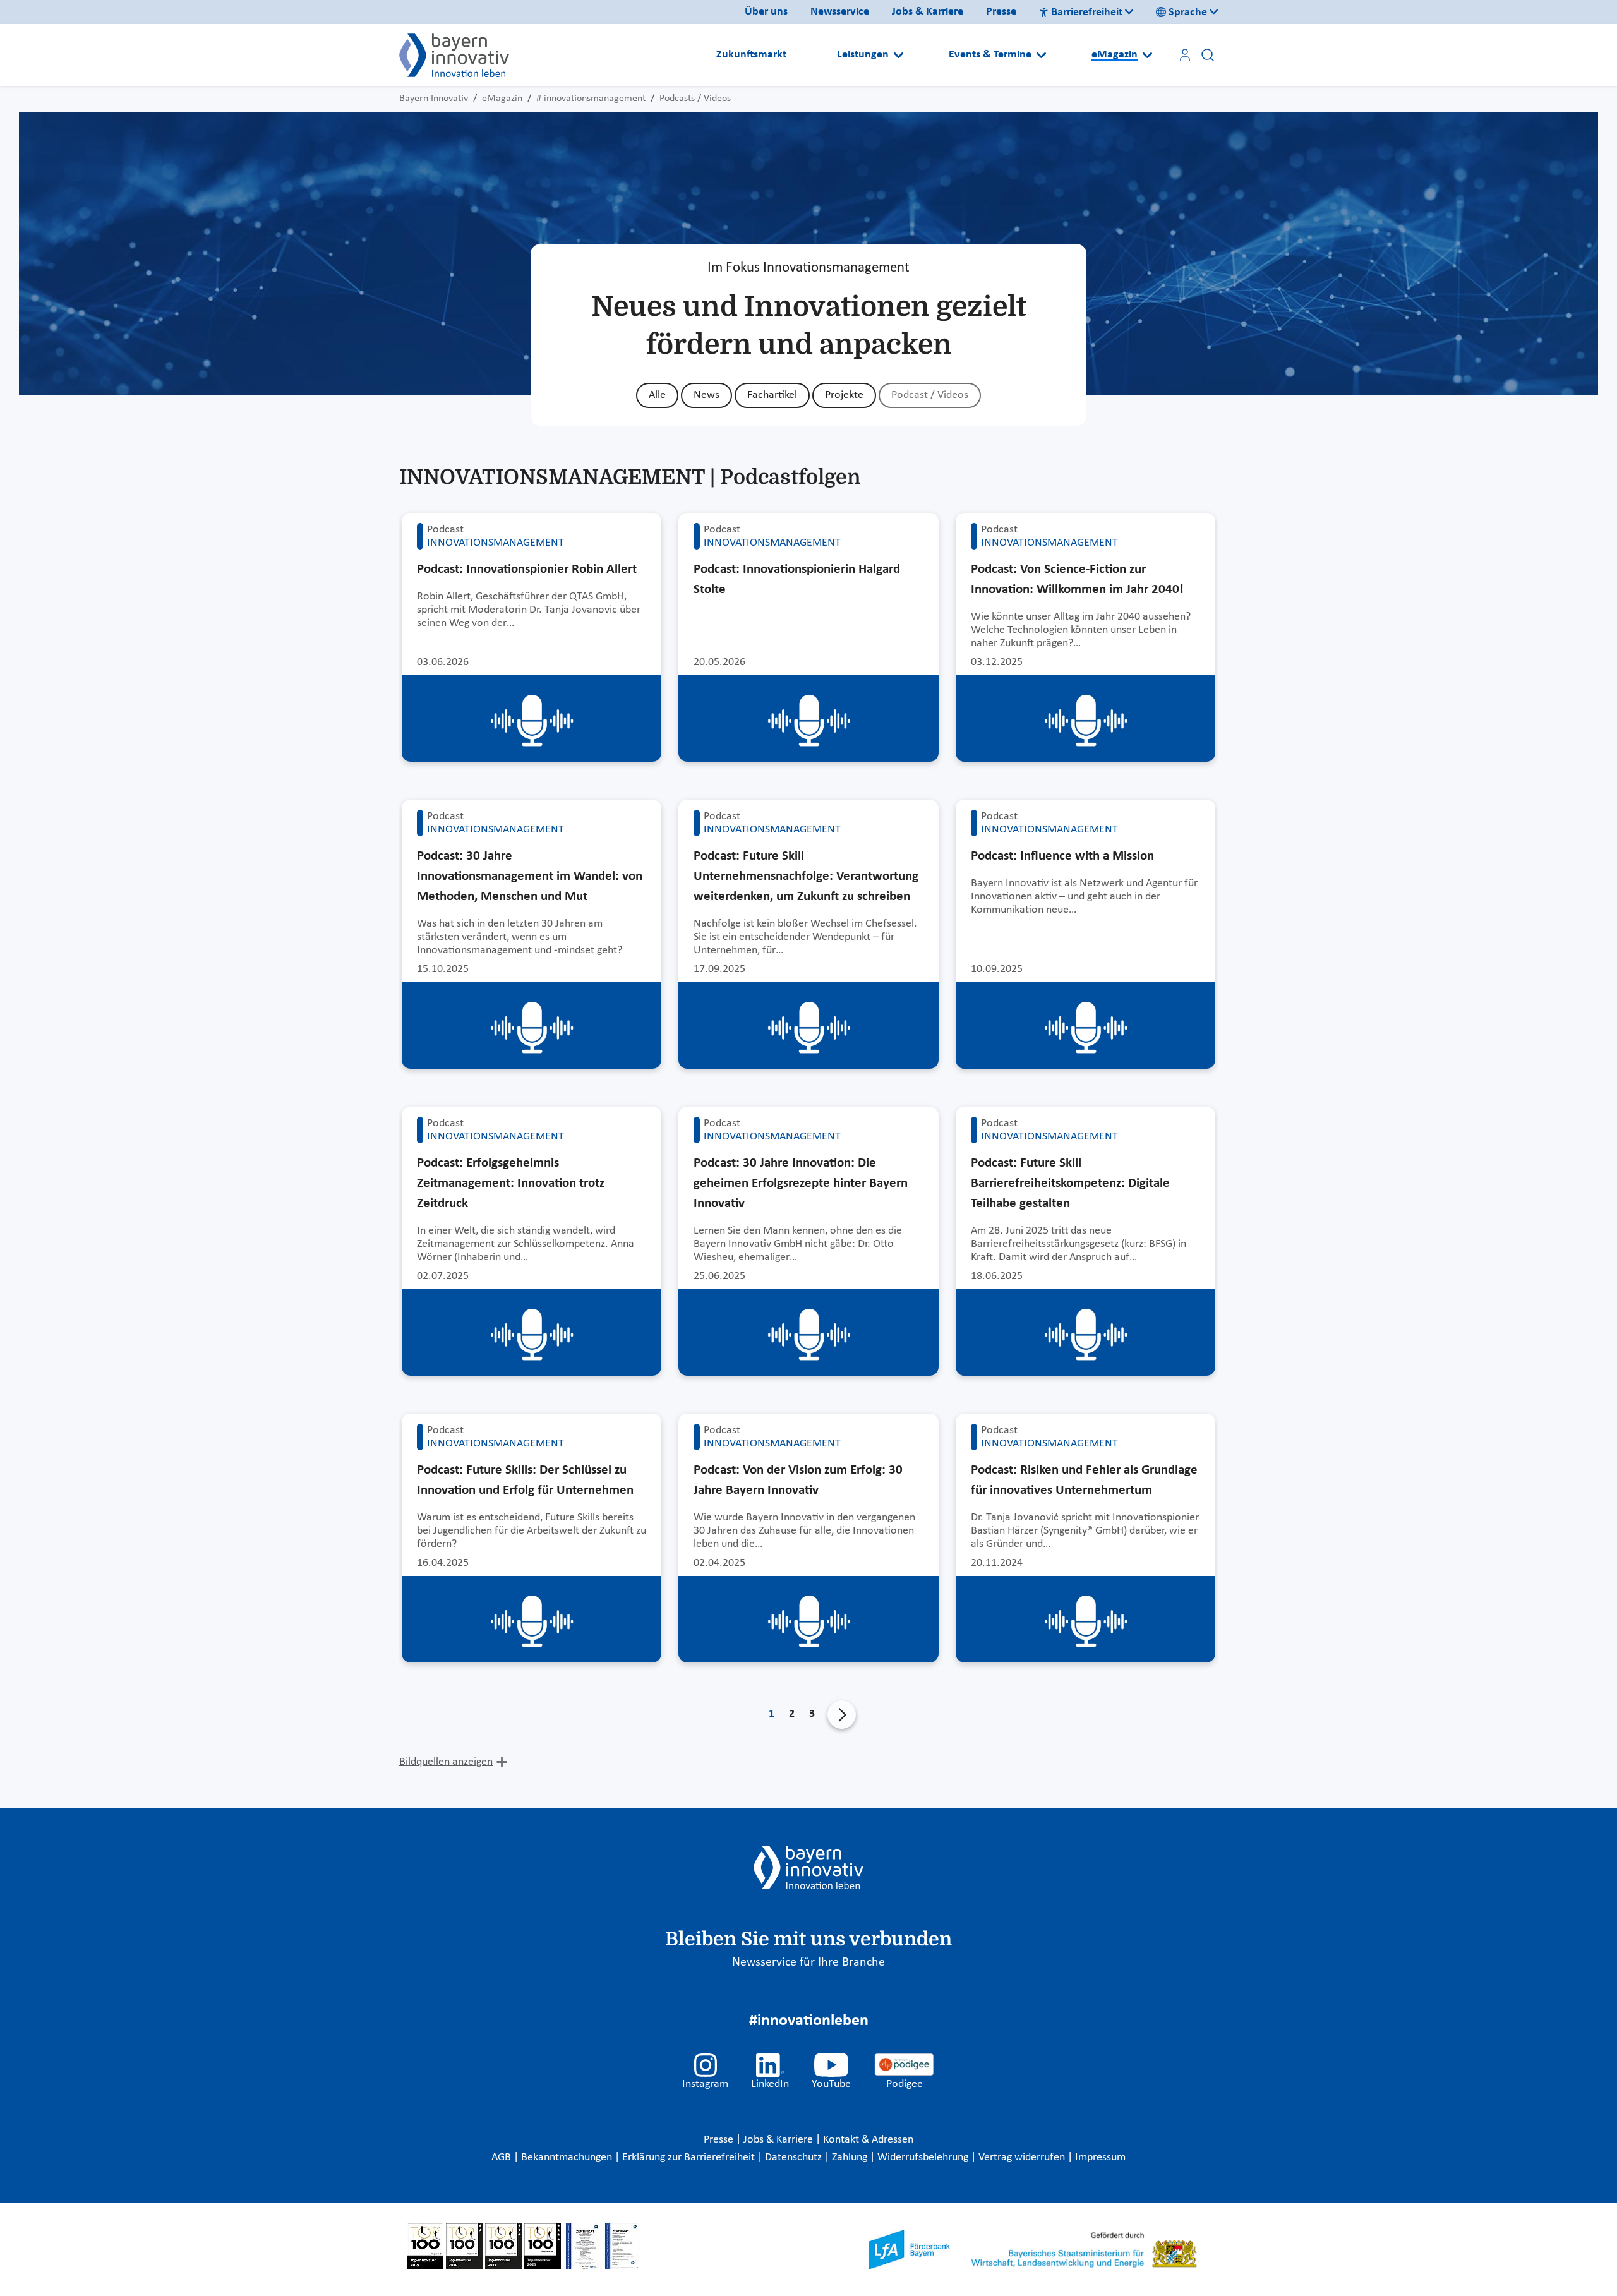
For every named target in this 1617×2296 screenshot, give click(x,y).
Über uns (766, 12)
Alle (657, 395)
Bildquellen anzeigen (446, 1762)
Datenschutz (795, 2157)
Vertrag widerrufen (1023, 2157)
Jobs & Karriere (928, 12)
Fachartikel (772, 395)
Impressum (1100, 2157)
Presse (1001, 12)
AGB (502, 2157)
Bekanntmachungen (568, 2157)
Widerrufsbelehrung (924, 2157)
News (706, 395)
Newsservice (840, 12)
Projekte (844, 395)
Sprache (1188, 12)
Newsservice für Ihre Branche (808, 1962)
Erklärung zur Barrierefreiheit (690, 2157)
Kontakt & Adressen (868, 2140)
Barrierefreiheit (1087, 12)
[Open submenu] (899, 55)
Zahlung (851, 2157)
